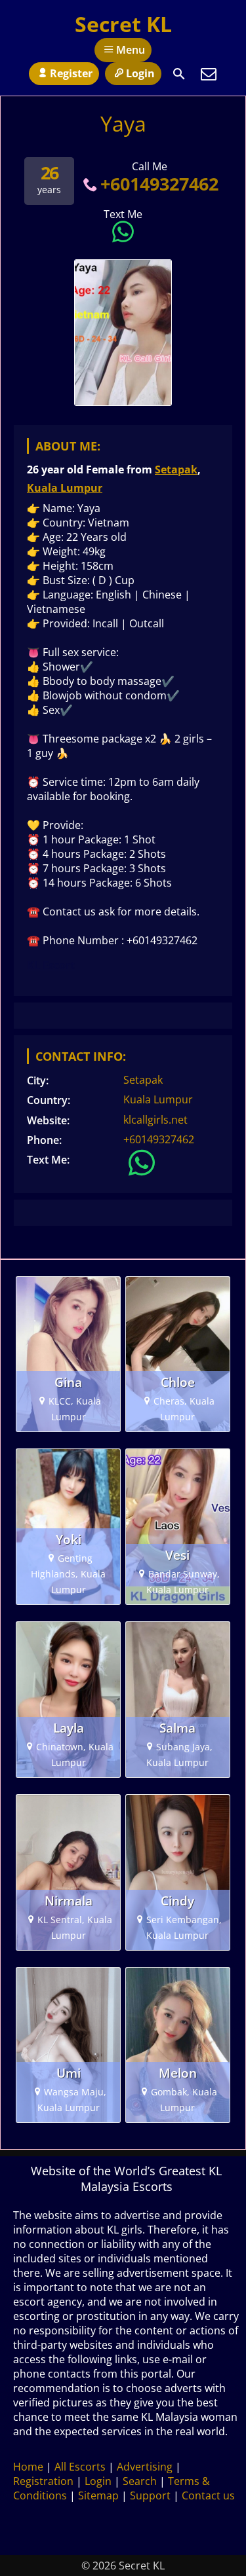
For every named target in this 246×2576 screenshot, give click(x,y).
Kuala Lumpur (65, 488)
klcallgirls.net (155, 1120)
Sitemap (98, 2495)
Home (28, 2467)
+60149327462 (159, 184)
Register (71, 73)
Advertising (145, 2467)
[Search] (179, 74)
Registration (43, 2481)
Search (140, 2481)
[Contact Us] (209, 74)
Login (140, 73)
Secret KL (123, 24)
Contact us (208, 2495)
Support (150, 2495)
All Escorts (80, 2467)
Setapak (176, 469)
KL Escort (51, 965)
